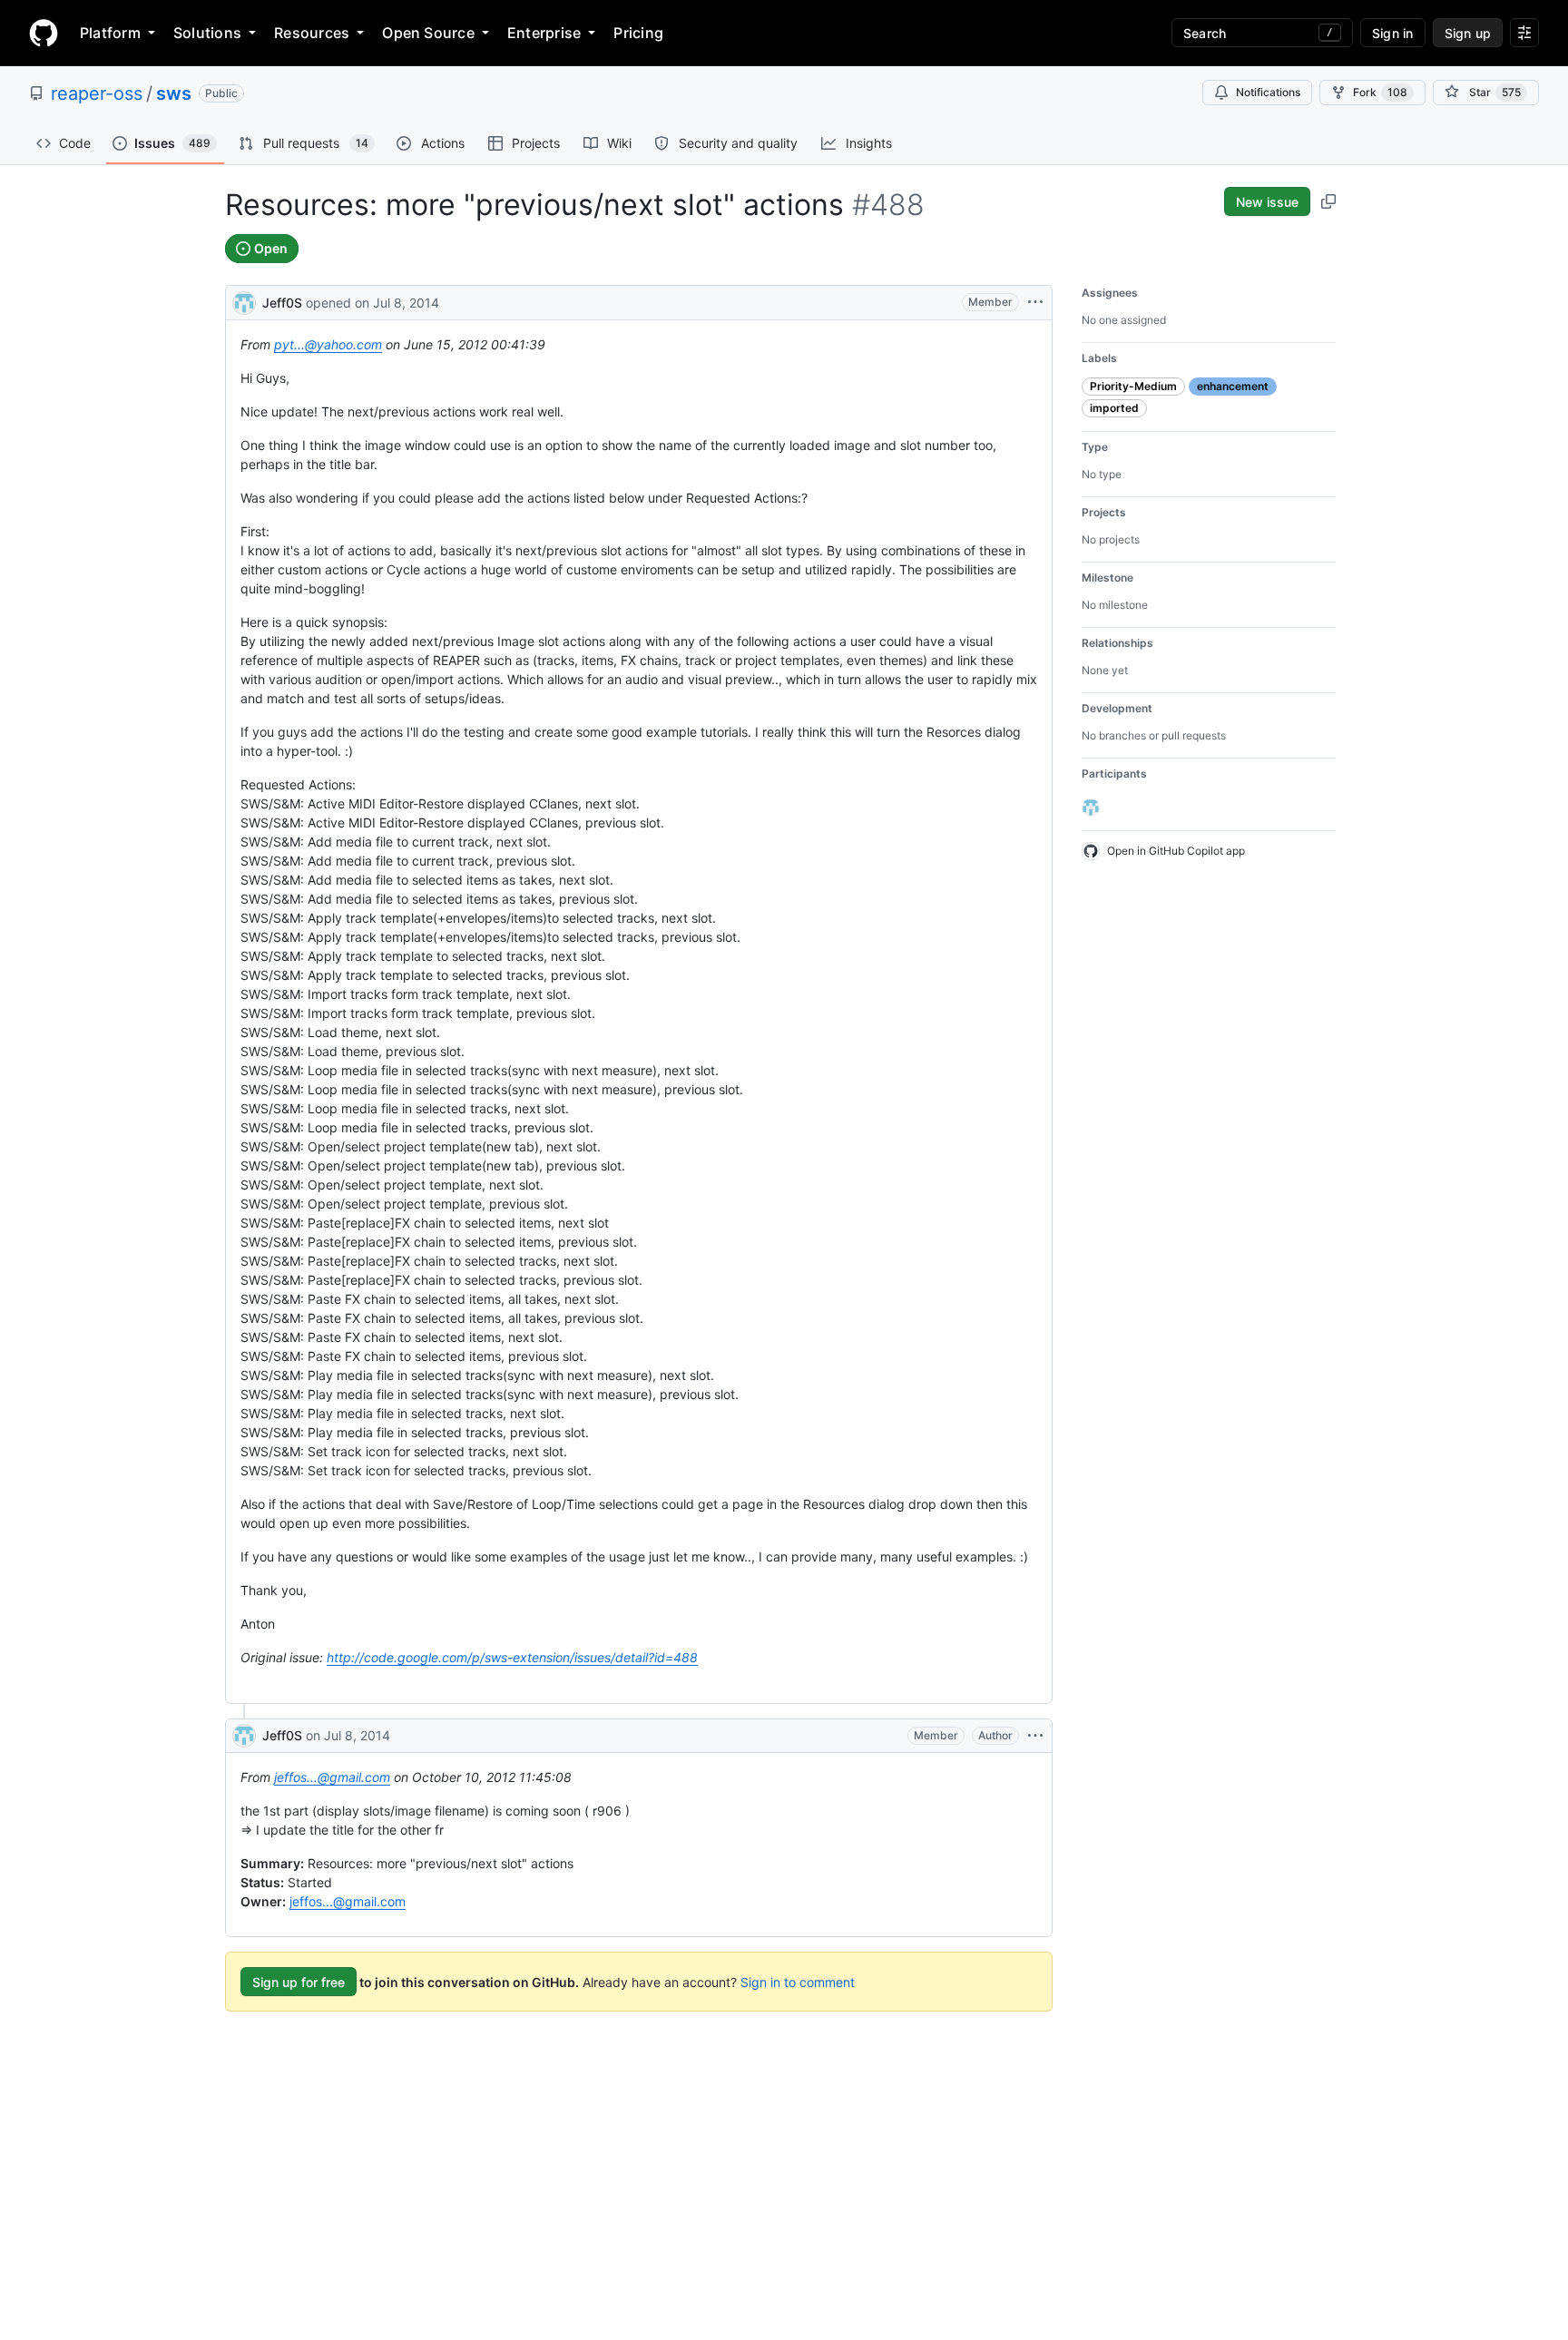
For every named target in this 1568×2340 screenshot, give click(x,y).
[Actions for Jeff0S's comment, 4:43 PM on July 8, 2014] (1035, 1736)
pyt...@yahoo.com (328, 344)
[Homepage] (44, 33)
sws (174, 93)
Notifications (1268, 92)
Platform (110, 33)
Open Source (428, 33)
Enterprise (544, 33)
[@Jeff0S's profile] (244, 301)
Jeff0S (282, 303)
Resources (312, 33)
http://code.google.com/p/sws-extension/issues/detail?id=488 (512, 1657)
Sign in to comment (798, 1982)
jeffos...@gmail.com (332, 1777)
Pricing (638, 33)
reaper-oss (97, 93)
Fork (1380, 92)
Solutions (207, 33)
